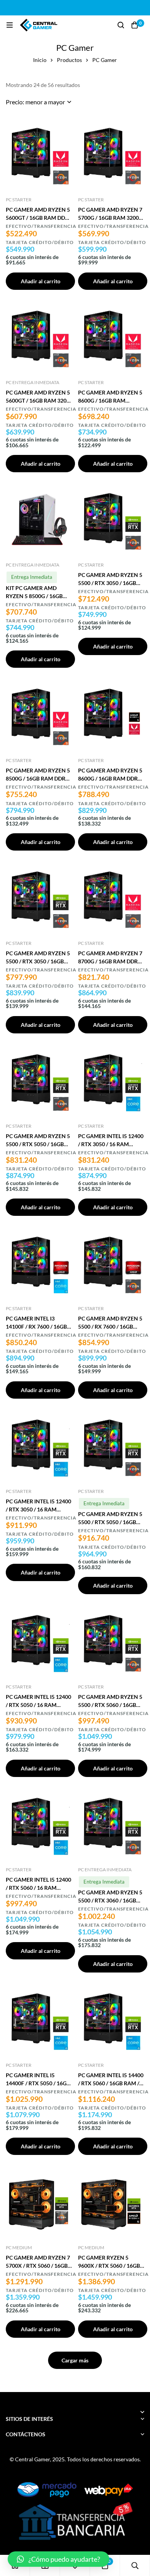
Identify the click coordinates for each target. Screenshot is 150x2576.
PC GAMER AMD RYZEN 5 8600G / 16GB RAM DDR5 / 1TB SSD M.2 (111, 778)
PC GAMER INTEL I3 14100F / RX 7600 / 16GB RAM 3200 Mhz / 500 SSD (37, 1326)
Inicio (40, 60)
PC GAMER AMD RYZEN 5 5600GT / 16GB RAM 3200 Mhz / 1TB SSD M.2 (38, 400)
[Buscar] (121, 25)
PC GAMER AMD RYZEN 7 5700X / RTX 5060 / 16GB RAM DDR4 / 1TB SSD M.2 (38, 2266)
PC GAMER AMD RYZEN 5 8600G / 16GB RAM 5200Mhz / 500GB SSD (110, 400)
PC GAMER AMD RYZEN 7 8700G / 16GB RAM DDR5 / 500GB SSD (111, 961)
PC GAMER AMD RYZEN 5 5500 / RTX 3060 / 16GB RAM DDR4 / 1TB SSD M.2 (110, 1900)
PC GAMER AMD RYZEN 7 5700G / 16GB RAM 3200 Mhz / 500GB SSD (110, 218)
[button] (58, 2559)
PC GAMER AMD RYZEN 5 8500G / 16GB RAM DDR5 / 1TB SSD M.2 (39, 778)
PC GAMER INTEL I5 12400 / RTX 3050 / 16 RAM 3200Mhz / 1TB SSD (38, 1509)
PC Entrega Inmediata (32, 382)
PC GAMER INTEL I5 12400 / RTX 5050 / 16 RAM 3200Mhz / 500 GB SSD (38, 1705)
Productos (69, 60)
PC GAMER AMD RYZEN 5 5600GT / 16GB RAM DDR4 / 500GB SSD (39, 218)
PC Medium (19, 2248)
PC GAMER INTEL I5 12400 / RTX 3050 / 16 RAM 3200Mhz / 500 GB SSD (111, 1144)
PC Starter (19, 200)
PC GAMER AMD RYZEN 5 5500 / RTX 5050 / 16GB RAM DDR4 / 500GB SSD (38, 1144)
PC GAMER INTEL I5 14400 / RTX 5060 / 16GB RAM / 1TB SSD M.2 (111, 2083)
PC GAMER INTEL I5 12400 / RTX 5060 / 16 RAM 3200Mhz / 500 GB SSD (38, 1888)
